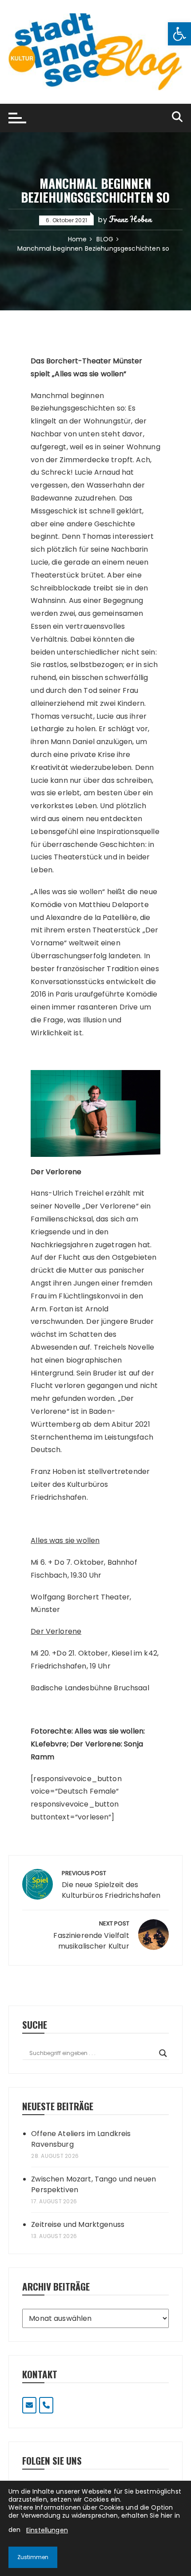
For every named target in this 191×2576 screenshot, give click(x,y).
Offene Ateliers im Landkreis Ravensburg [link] (81, 2139)
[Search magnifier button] (163, 2053)
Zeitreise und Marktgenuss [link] (78, 2224)
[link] (179, 34)
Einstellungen (47, 2530)
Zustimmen (33, 2557)
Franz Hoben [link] (130, 219)
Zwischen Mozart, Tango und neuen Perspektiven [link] (94, 2184)
